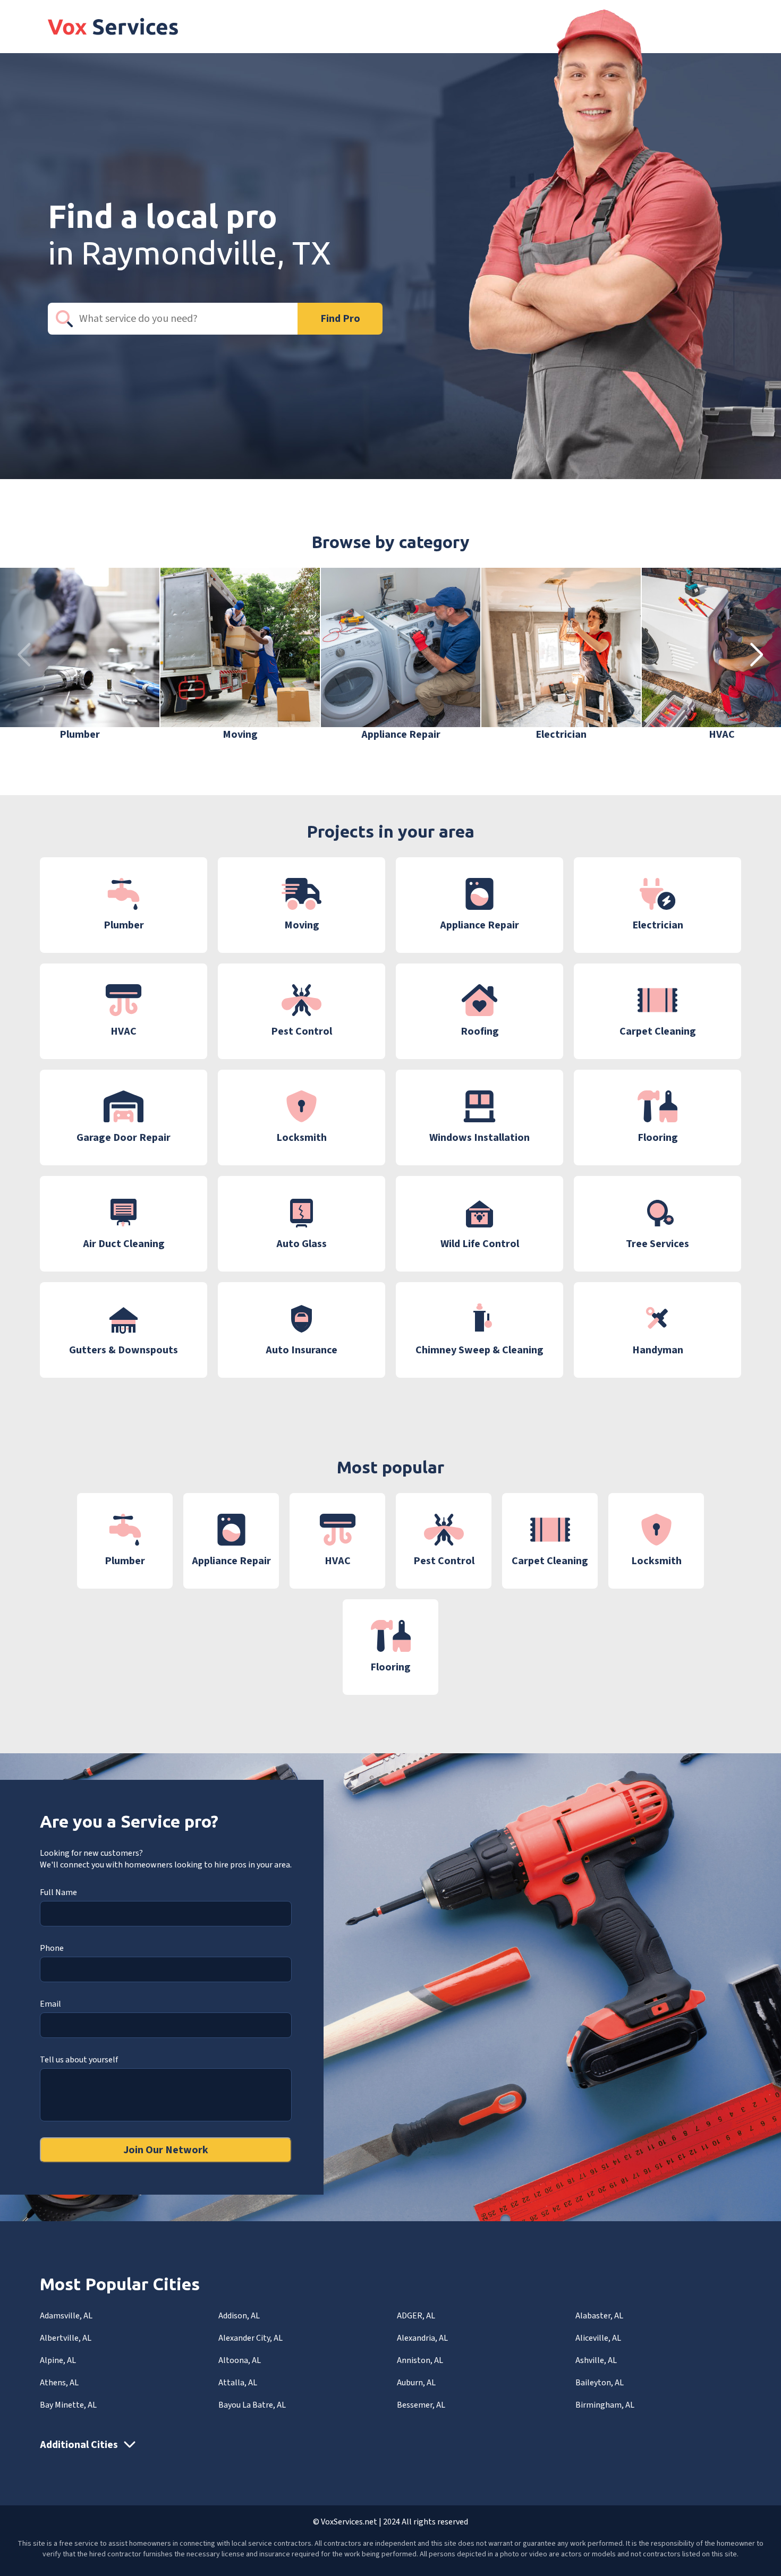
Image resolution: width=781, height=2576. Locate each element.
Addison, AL (239, 2316)
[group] (80, 655)
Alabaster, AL (599, 2316)
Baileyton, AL (600, 2383)
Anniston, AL (420, 2360)
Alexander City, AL (251, 2338)
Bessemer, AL (421, 2405)
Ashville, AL (596, 2360)
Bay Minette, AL (68, 2405)
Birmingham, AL (605, 2405)
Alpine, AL (58, 2360)
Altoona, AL (240, 2360)
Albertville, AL (66, 2338)
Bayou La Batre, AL (252, 2405)
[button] (757, 655)
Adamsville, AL (66, 2316)
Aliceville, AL (598, 2338)
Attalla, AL (238, 2383)
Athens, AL (59, 2383)
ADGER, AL (416, 2316)
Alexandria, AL (422, 2338)
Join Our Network (166, 2150)
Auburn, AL (416, 2383)
